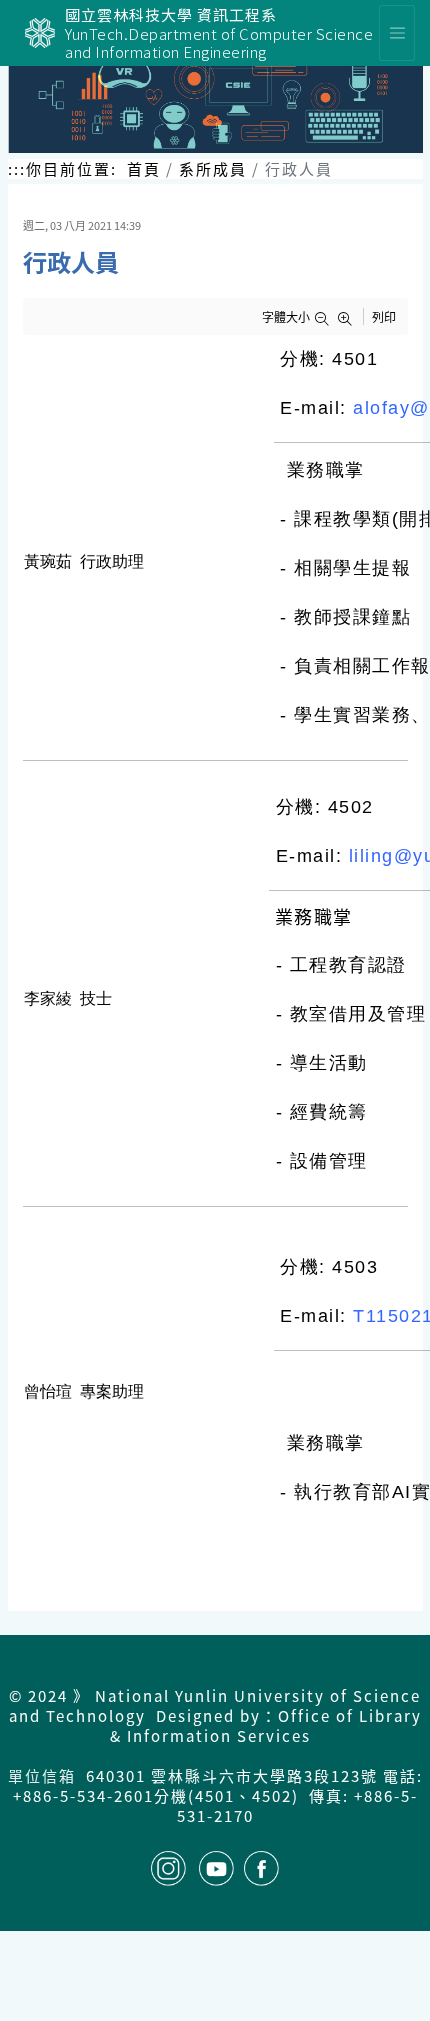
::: (17, 169)
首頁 (144, 168)
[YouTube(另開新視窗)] (216, 1868)
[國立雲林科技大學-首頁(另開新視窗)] (40, 32)
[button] (325, 319)
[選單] (397, 33)
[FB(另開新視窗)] (261, 1868)
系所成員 (213, 168)
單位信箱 (42, 1775)
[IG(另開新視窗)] (168, 1868)
